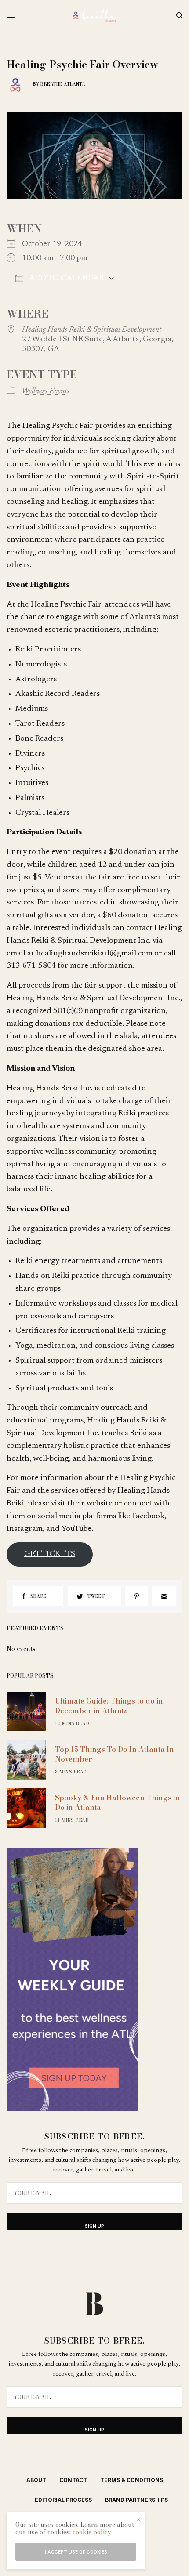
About (36, 2480)
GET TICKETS (50, 1554)
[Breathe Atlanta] (94, 15)
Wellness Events (46, 391)
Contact (73, 2480)
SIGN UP (94, 2226)
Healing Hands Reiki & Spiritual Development (92, 330)
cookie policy (92, 2532)
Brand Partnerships (136, 2500)
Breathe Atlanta (63, 84)
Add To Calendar (66, 279)
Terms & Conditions (132, 2480)
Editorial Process (63, 2500)
